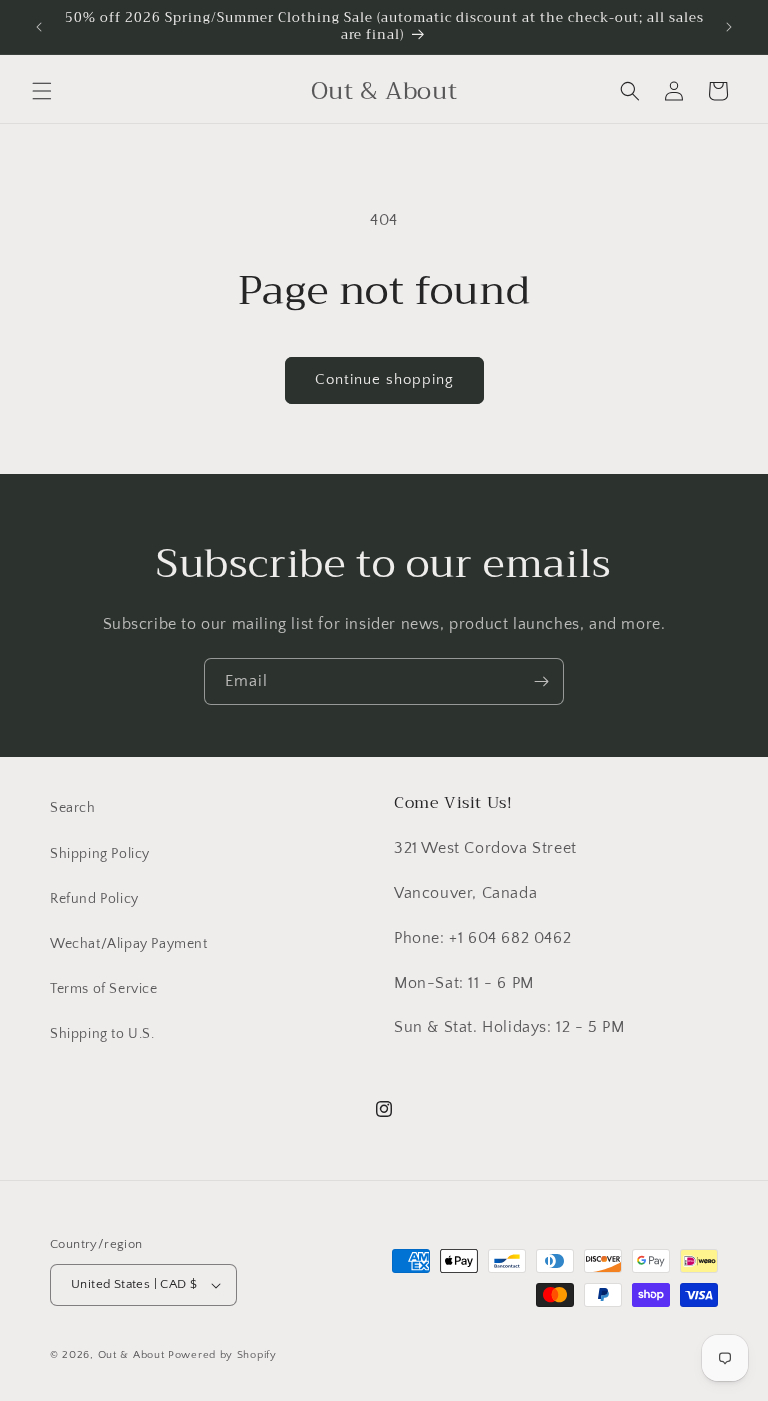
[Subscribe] (541, 681)
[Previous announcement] (39, 27)
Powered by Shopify (222, 1355)
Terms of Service (104, 989)
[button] (42, 91)
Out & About (131, 1355)
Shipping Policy (100, 854)
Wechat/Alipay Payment (129, 944)
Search (73, 808)
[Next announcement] (729, 27)
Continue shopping (384, 379)
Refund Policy (94, 899)
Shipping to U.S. (102, 1034)
